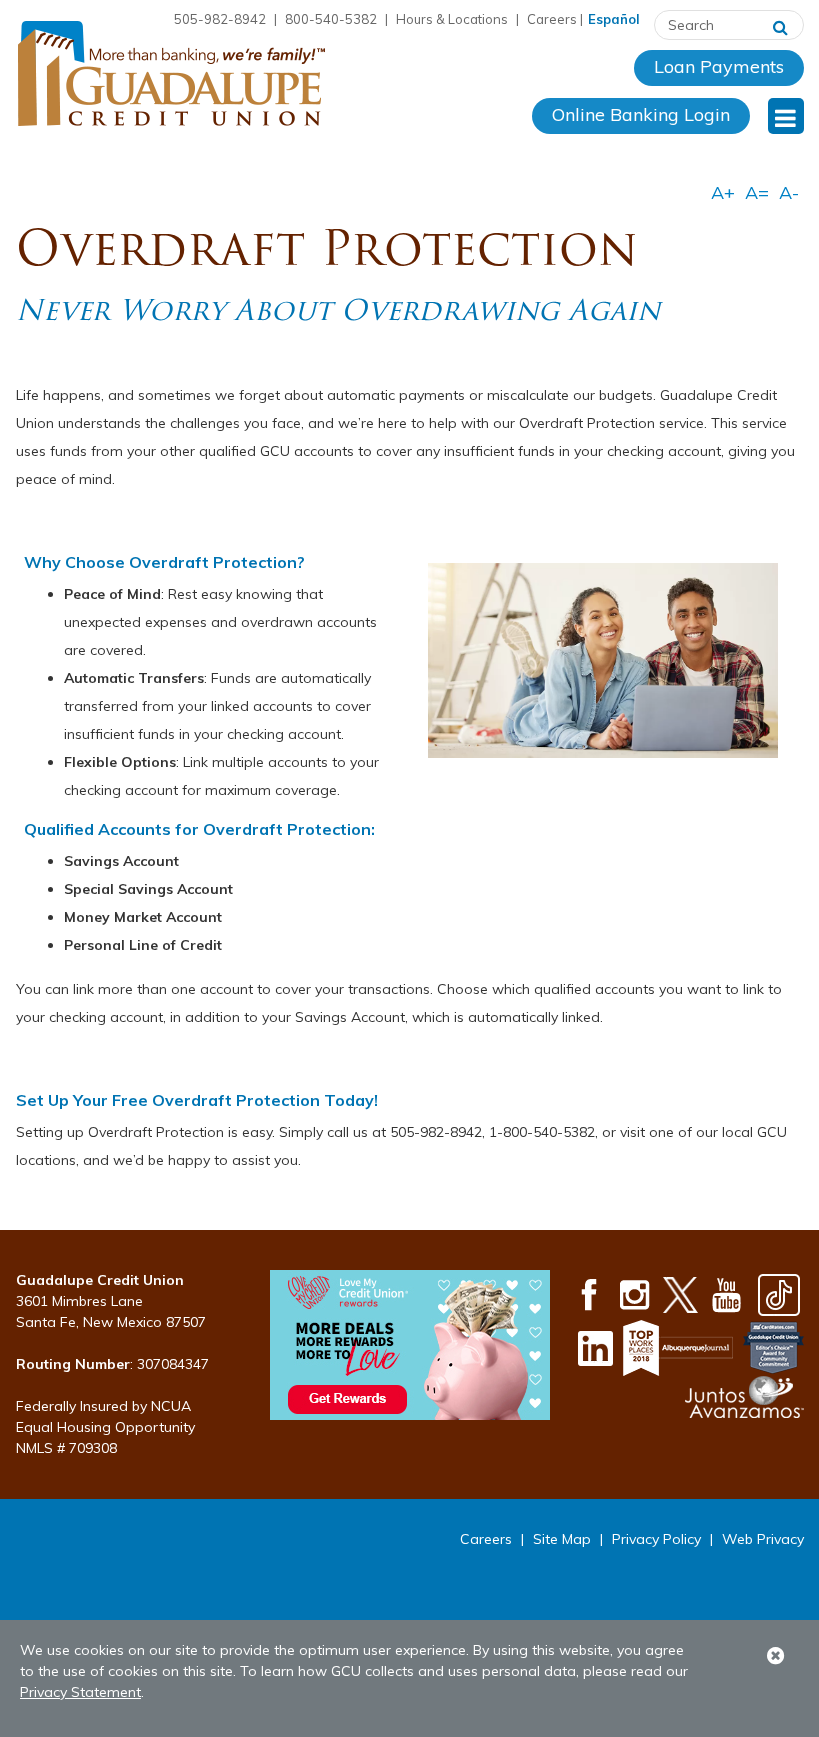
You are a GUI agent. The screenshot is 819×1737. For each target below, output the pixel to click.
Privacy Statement (80, 1692)
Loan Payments (719, 66)
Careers (552, 19)
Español (614, 19)
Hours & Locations (452, 19)
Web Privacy (763, 1539)
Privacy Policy (656, 1539)
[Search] (780, 25)
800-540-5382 (331, 19)
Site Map (562, 1539)
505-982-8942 (220, 19)
